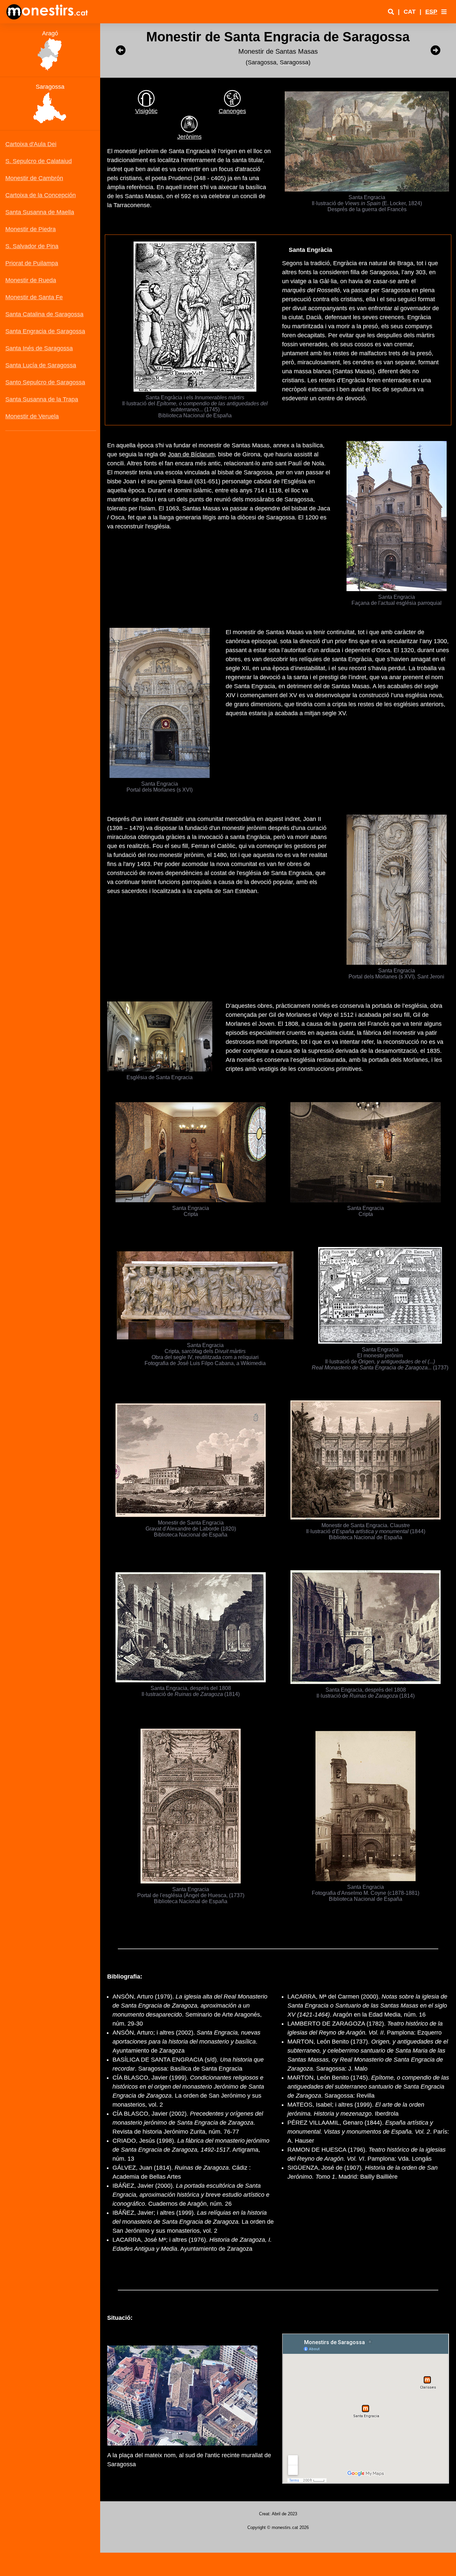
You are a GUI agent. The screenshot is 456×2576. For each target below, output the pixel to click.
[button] (444, 12)
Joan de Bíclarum (191, 454)
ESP (431, 12)
